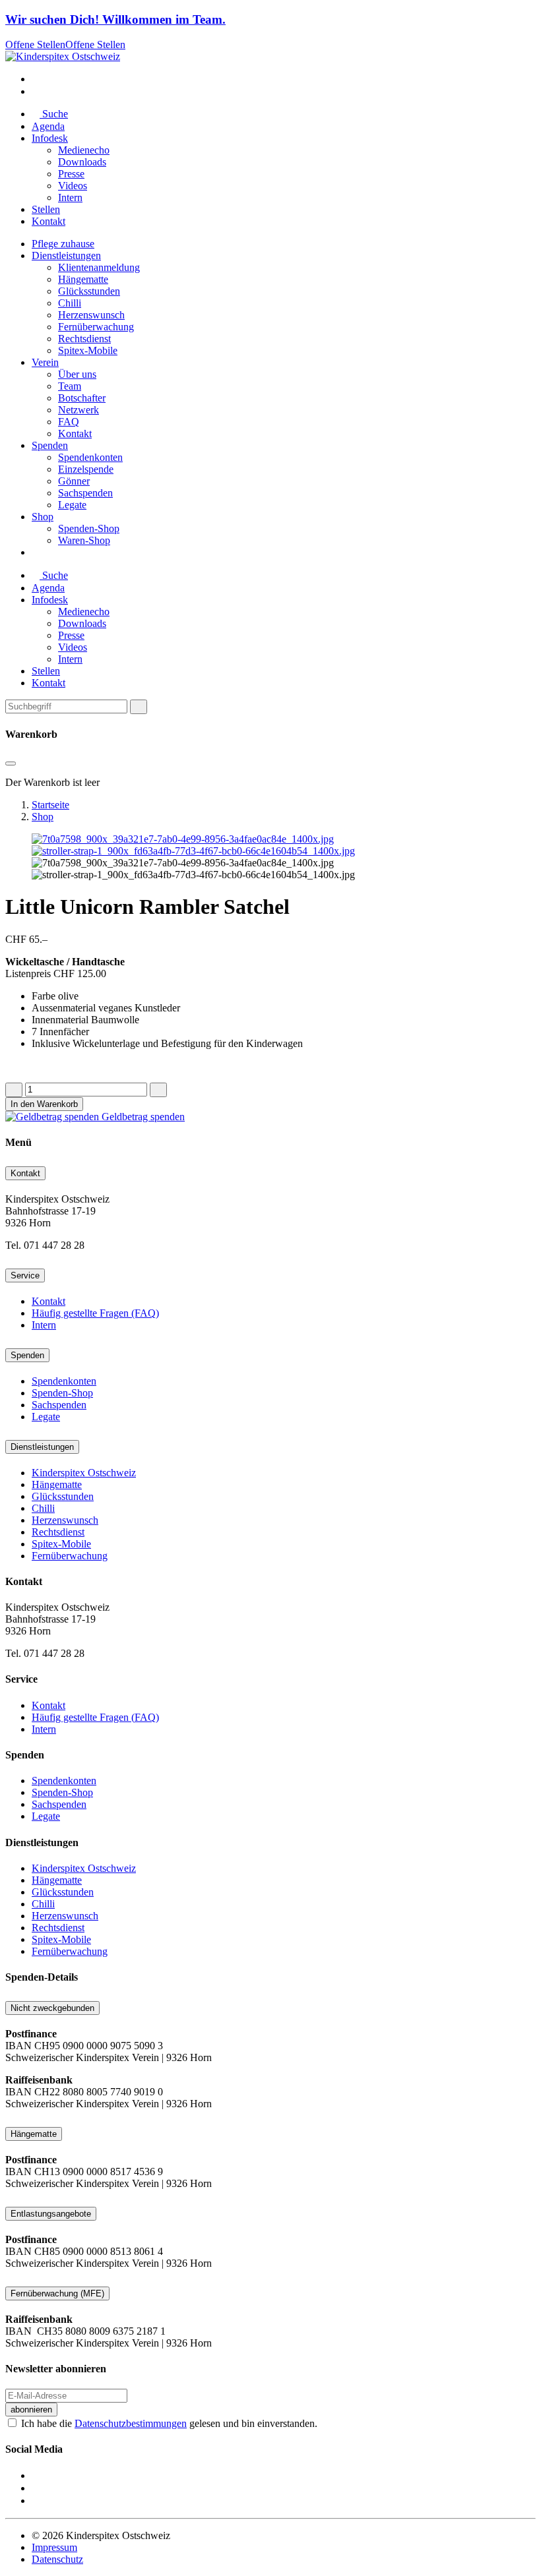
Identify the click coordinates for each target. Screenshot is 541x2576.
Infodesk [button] (50, 138)
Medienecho (84, 150)
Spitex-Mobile (88, 350)
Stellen (46, 209)
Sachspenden (85, 493)
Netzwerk (79, 410)
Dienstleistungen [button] (66, 255)
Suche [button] (54, 114)
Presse (71, 174)
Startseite (50, 805)
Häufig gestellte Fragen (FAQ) (95, 1313)
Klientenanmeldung (99, 267)
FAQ (69, 422)
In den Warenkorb (44, 1104)
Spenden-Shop (89, 528)
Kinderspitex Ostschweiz (84, 1473)
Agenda (48, 126)
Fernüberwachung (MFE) (57, 2293)
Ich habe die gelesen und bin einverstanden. (169, 2423)
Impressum (54, 2547)
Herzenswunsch (91, 315)
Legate (72, 505)
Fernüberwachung (96, 327)
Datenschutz (57, 2559)
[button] (36, 79)
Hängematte (83, 279)
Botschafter (82, 398)
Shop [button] (43, 517)
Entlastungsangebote (51, 2214)
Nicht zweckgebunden (52, 2008)
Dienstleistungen (42, 1447)
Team (70, 386)
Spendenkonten (90, 457)
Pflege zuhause (63, 244)
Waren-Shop (84, 540)
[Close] (139, 707)
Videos (73, 186)
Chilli (70, 303)
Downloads (82, 162)
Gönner (74, 481)
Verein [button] (45, 362)
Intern (70, 197)
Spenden (27, 1355)
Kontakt (48, 221)
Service (25, 1275)
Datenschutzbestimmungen (131, 2423)
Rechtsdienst (84, 339)
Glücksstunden (89, 291)
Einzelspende (86, 469)
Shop (43, 817)
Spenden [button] (50, 445)
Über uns (77, 374)
